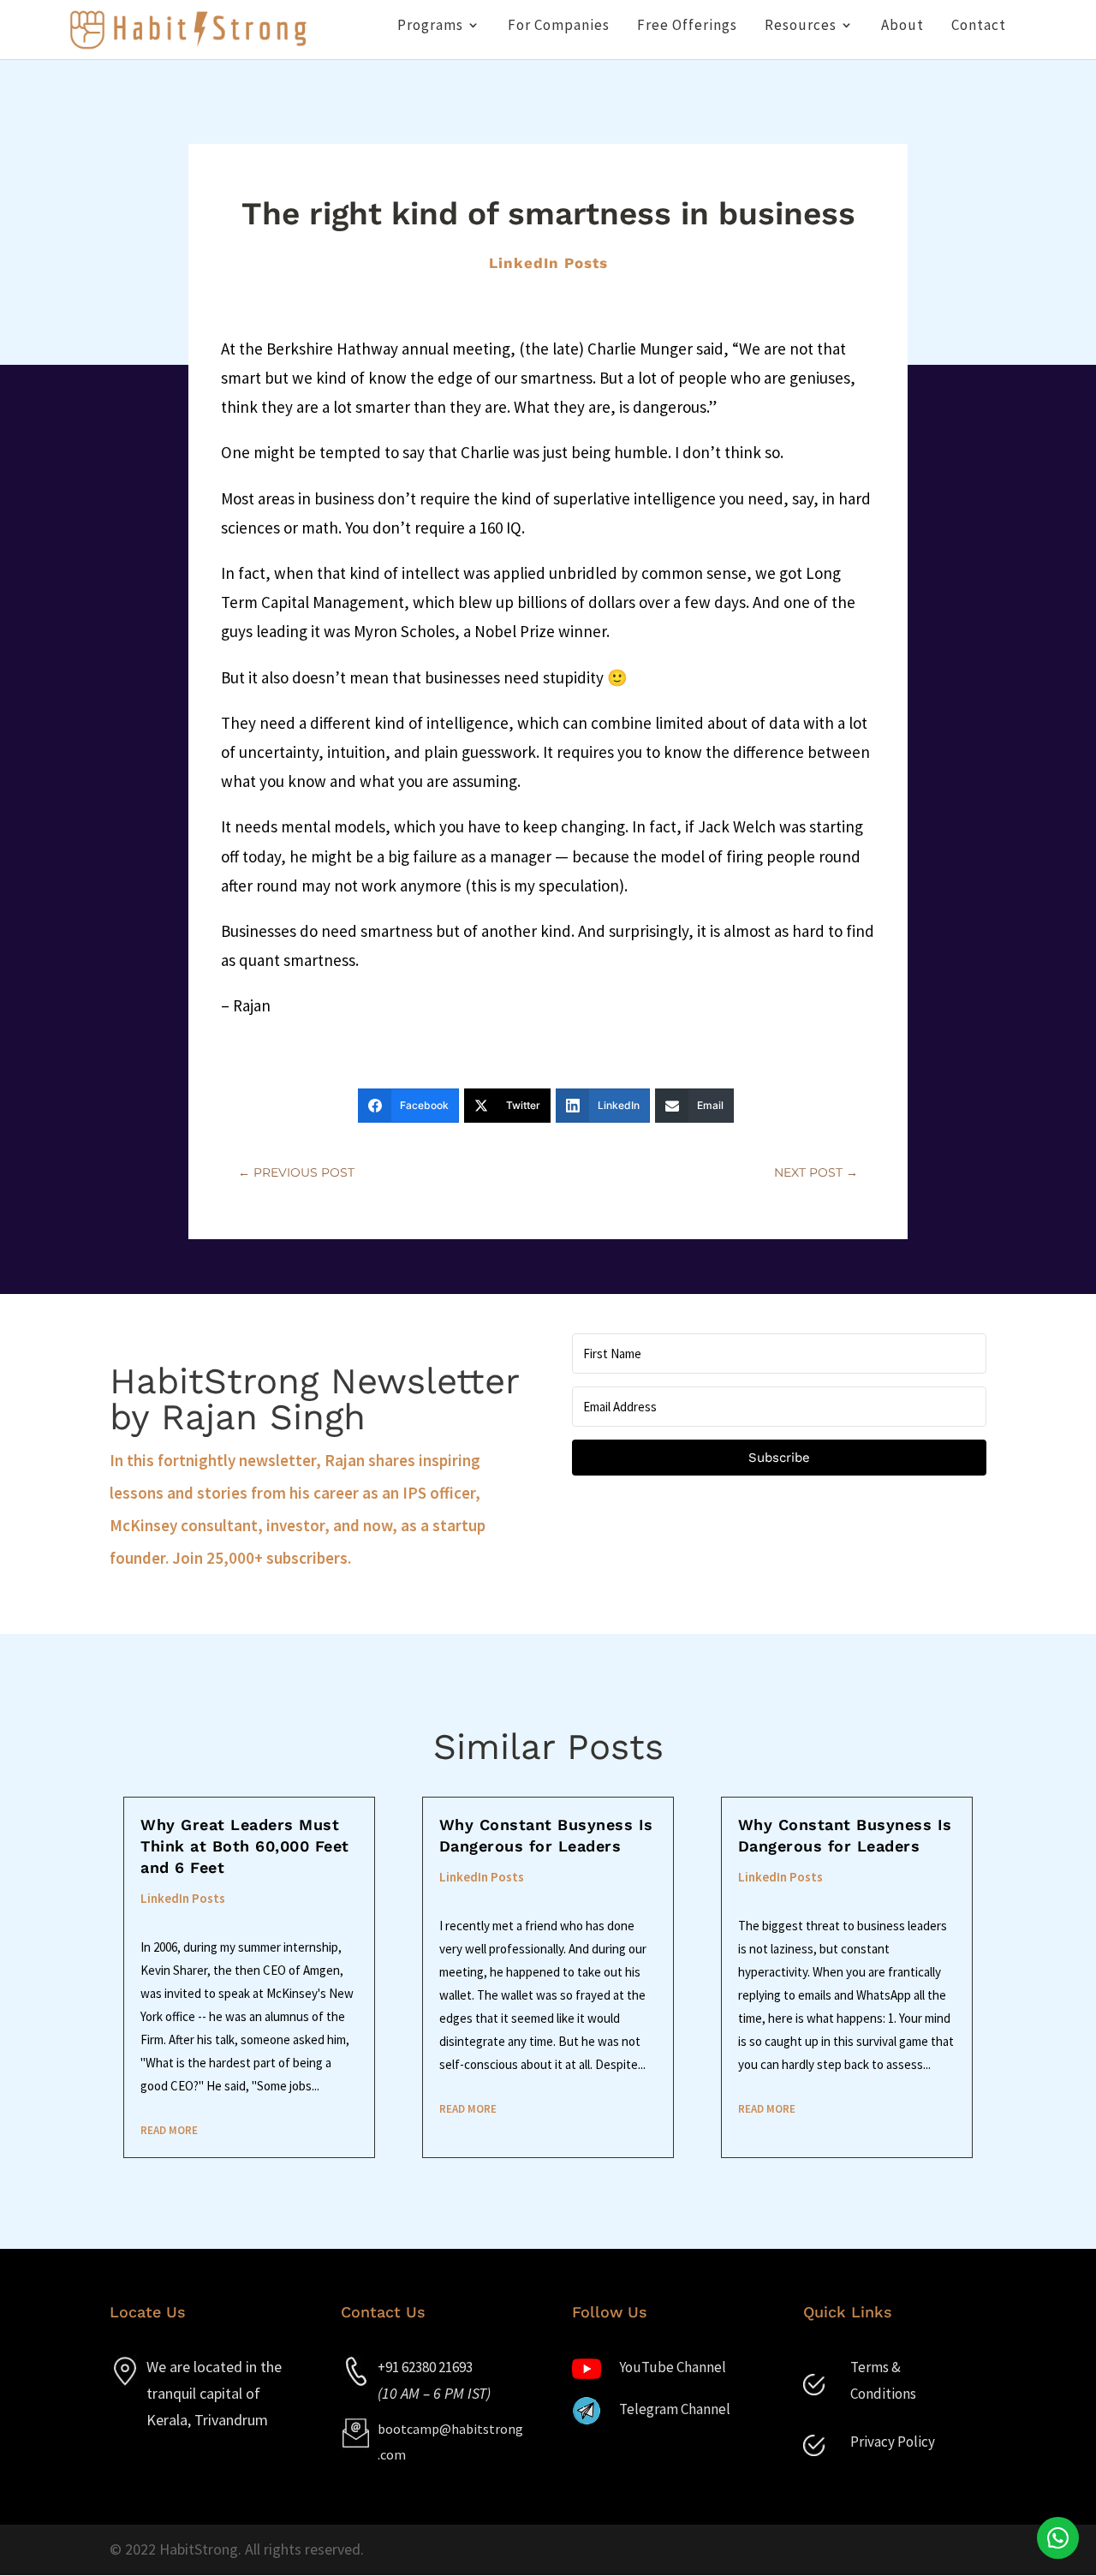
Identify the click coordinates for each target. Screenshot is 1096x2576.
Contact (979, 27)
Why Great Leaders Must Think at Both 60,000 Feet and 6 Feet (245, 1846)
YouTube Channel (673, 2367)
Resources (801, 27)
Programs (430, 27)
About (902, 27)
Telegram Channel (675, 2409)
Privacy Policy (893, 2442)
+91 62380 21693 (425, 2367)
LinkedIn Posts (548, 263)
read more (169, 2130)
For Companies (559, 27)
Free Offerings (687, 27)
